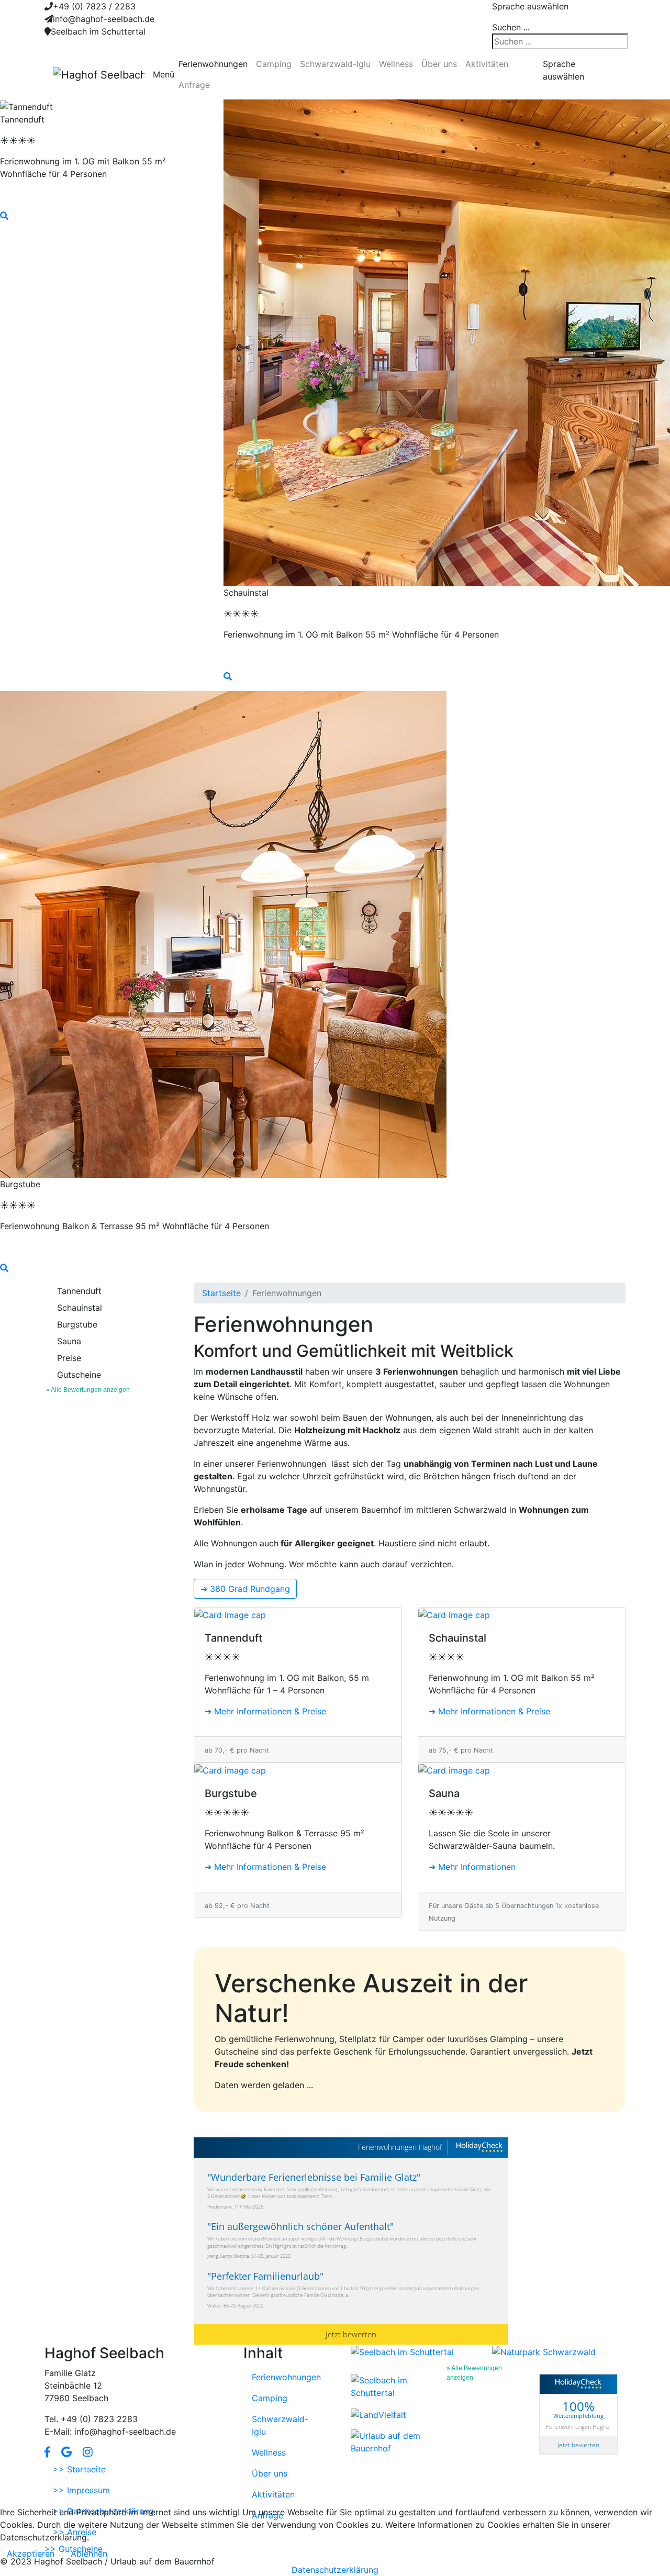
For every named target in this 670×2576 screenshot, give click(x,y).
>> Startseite (79, 2469)
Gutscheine (79, 1375)
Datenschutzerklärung (335, 2570)
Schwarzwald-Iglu (335, 64)
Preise (69, 1358)
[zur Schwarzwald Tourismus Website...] (390, 2385)
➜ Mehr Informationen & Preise (265, 1711)
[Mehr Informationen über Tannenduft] (298, 1614)
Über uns (439, 64)
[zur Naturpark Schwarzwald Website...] (544, 2351)
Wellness (396, 64)
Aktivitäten (487, 64)
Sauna (69, 1341)
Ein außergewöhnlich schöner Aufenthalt (300, 2226)
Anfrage (194, 85)
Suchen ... (511, 27)
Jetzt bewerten (351, 2334)
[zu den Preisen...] (104, 195)
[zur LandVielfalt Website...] (378, 2414)
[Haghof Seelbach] (99, 74)
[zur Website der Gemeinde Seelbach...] (402, 2351)
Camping (274, 64)
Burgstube (77, 1324)
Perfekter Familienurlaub (265, 2276)
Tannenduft (79, 1291)
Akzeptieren (31, 2553)
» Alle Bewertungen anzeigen (88, 1390)
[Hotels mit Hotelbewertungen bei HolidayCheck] (479, 2148)
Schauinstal (80, 1308)
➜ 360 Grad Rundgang (245, 1589)
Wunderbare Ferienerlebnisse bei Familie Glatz (314, 2177)
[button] (47, 2452)
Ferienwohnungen (213, 64)
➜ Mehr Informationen (472, 1867)
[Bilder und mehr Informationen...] (104, 216)
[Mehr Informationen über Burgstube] (298, 1770)
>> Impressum (81, 2490)
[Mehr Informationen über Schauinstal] (522, 1614)
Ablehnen (89, 2553)
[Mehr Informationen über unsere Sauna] (522, 1770)
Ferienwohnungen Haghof (400, 2147)
